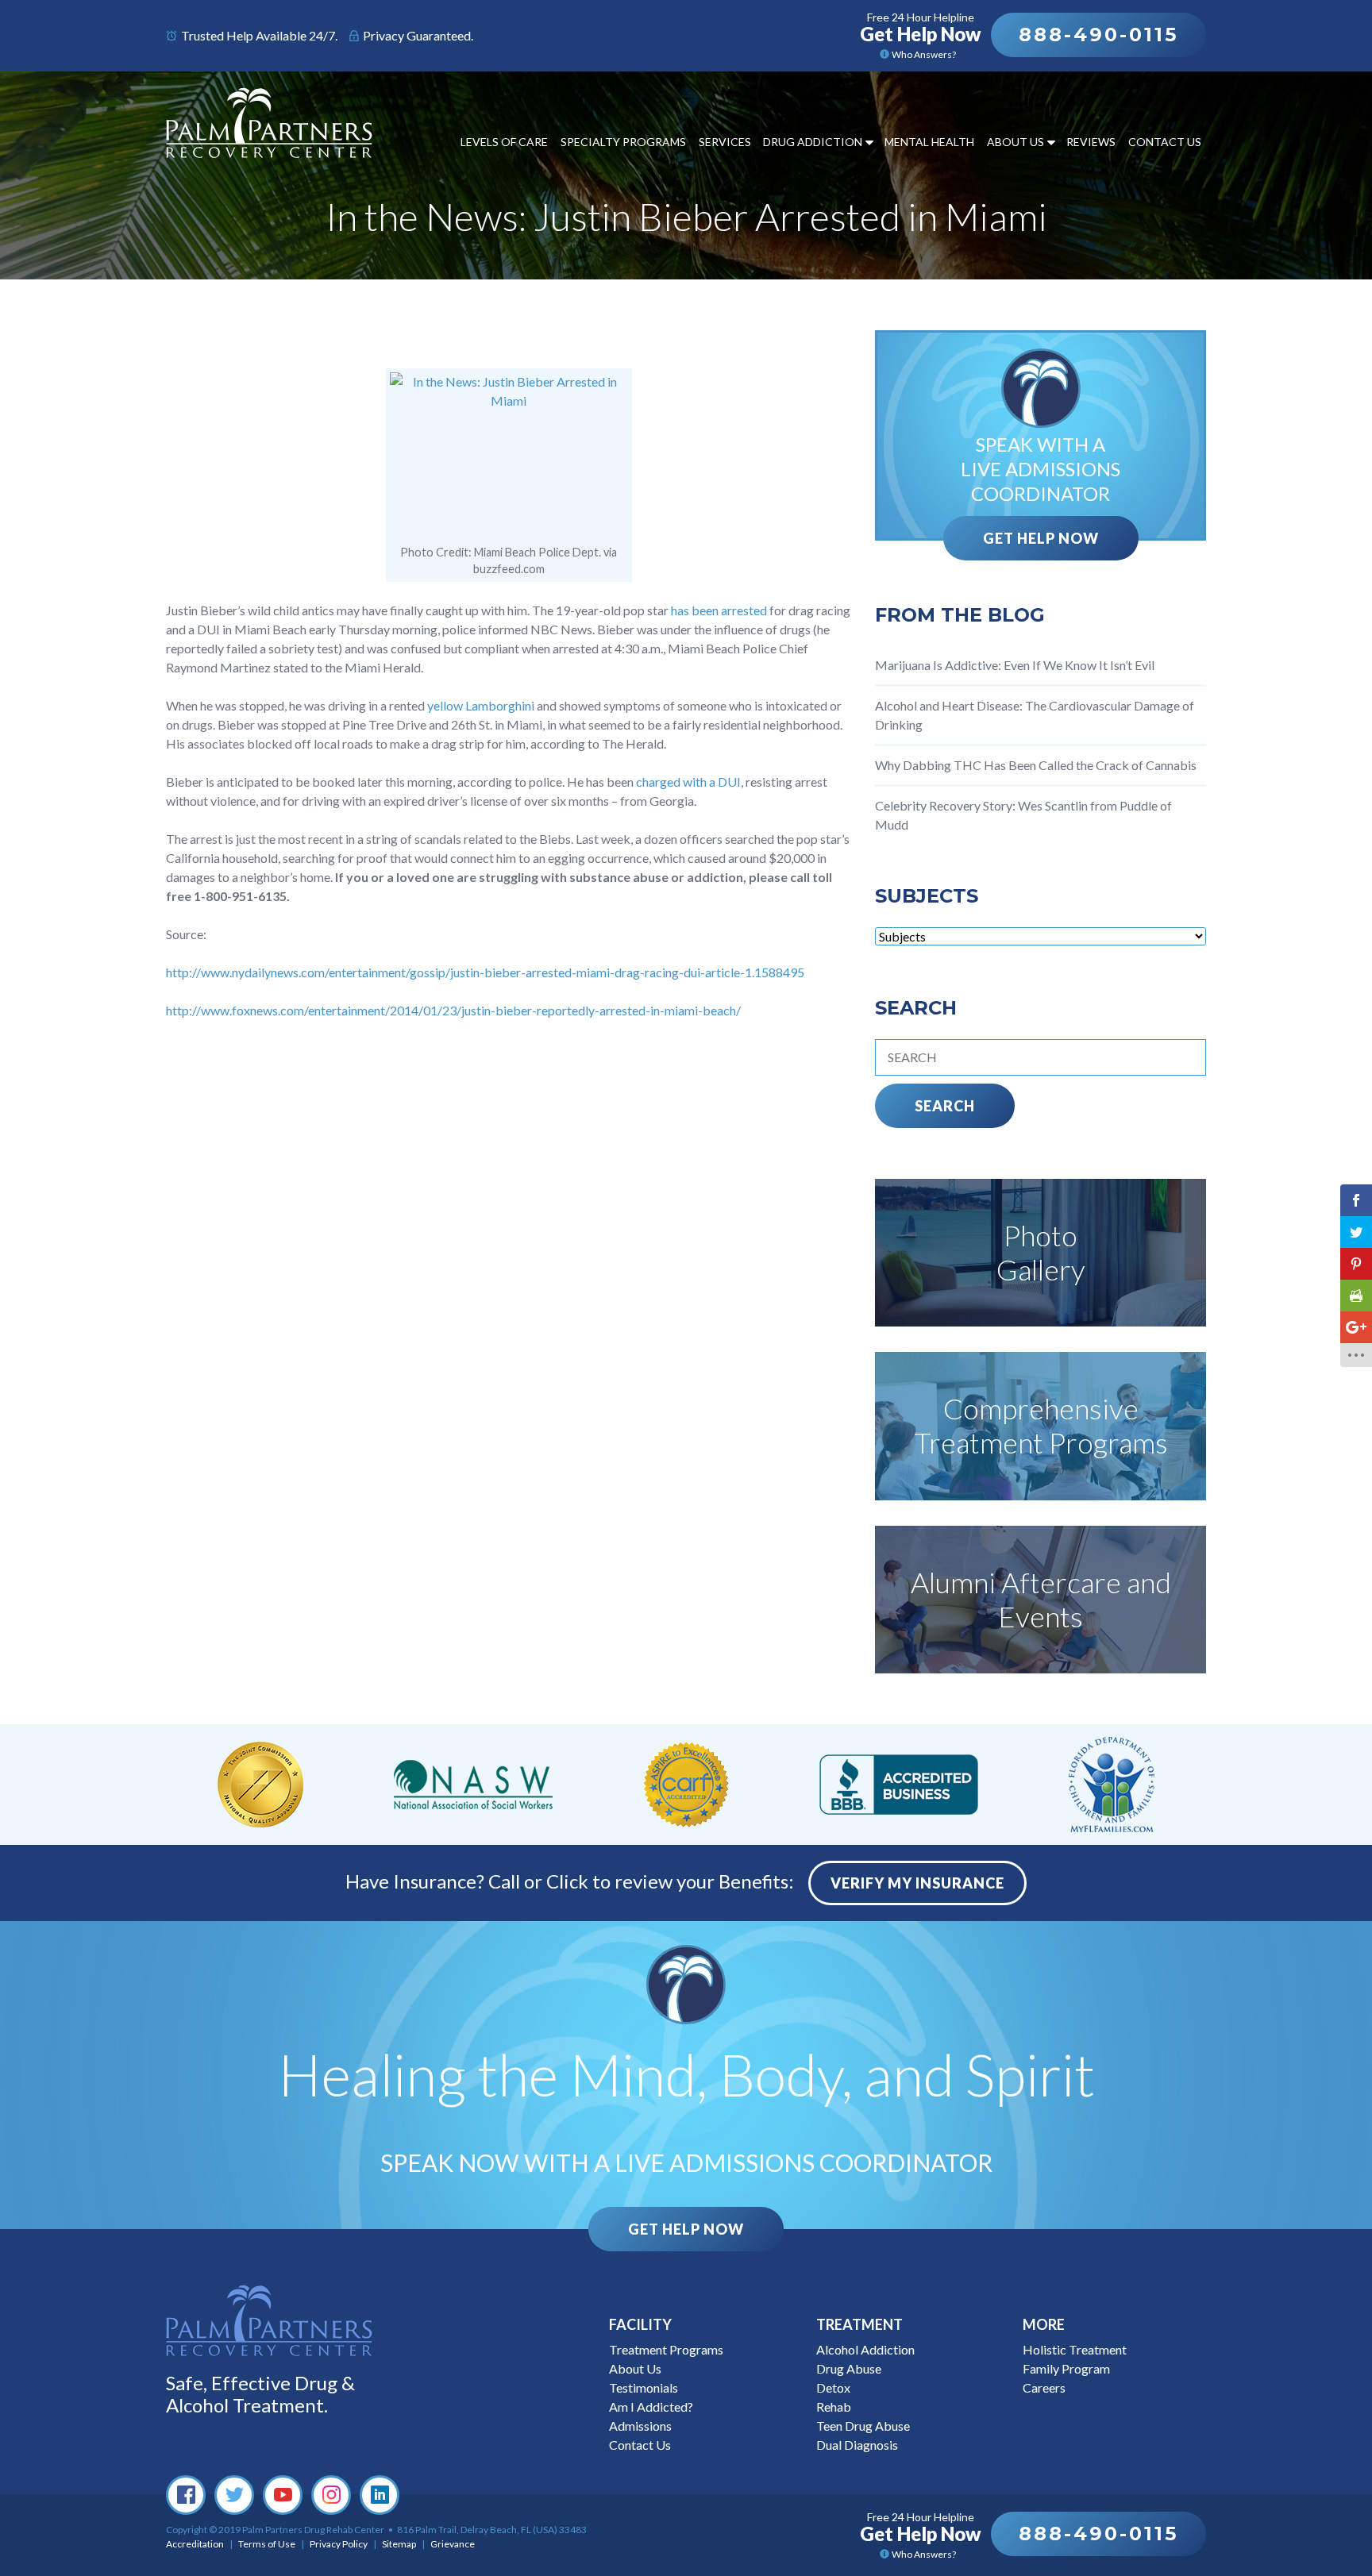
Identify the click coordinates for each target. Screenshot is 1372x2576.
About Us (1016, 142)
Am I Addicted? (651, 2407)
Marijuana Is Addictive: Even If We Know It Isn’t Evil (1015, 665)
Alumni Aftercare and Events (1041, 1599)
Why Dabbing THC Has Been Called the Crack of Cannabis (1036, 765)
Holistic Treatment (1075, 2349)
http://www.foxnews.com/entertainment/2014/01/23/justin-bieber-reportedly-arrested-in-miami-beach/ (453, 1010)
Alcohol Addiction (865, 2349)
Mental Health (929, 142)
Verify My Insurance (917, 1883)
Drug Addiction (813, 142)
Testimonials (644, 2387)
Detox (833, 2387)
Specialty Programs (623, 142)
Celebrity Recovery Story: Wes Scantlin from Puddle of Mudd (1023, 815)
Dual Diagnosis (857, 2445)
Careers (1044, 2387)
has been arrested (720, 610)
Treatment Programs (666, 2349)
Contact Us (1165, 142)
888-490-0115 (1098, 35)
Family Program (1066, 2368)
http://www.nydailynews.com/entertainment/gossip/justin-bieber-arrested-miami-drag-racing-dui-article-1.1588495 (485, 972)
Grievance (453, 2544)
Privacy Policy (339, 2544)
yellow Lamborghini (482, 705)
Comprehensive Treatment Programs (1041, 1425)
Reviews (1091, 142)
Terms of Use (267, 2544)
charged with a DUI (688, 782)
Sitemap (399, 2544)
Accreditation (195, 2544)
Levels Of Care (504, 142)
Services (725, 142)
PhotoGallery (1041, 1252)
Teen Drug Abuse (863, 2426)
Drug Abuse (849, 2368)
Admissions (640, 2426)
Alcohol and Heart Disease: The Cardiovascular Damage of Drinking (1035, 715)
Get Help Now (1041, 538)
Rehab (834, 2407)
